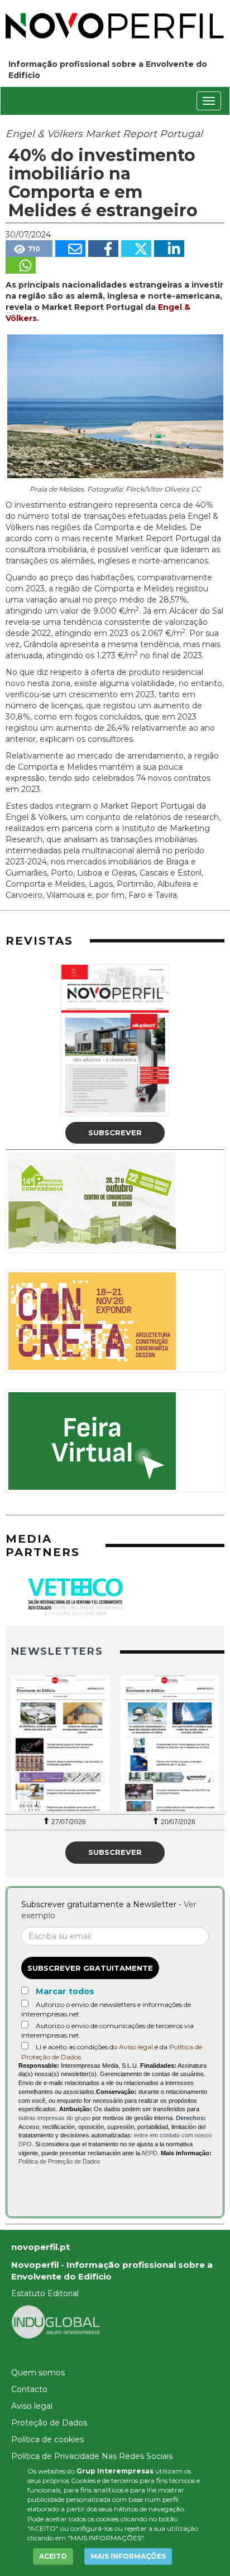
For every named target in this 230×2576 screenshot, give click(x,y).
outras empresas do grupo (54, 2118)
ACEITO (53, 2556)
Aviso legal (136, 2047)
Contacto (29, 2389)
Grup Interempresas (115, 2471)
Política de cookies (47, 2439)
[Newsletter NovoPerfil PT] (60, 1743)
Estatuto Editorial (45, 2293)
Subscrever (115, 1133)
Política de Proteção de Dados (59, 2161)
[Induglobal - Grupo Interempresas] (56, 2321)
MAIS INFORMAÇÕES (128, 2556)
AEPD (149, 2153)
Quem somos (38, 2373)
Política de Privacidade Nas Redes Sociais (92, 2456)
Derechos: (191, 2118)
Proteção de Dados (49, 2423)
